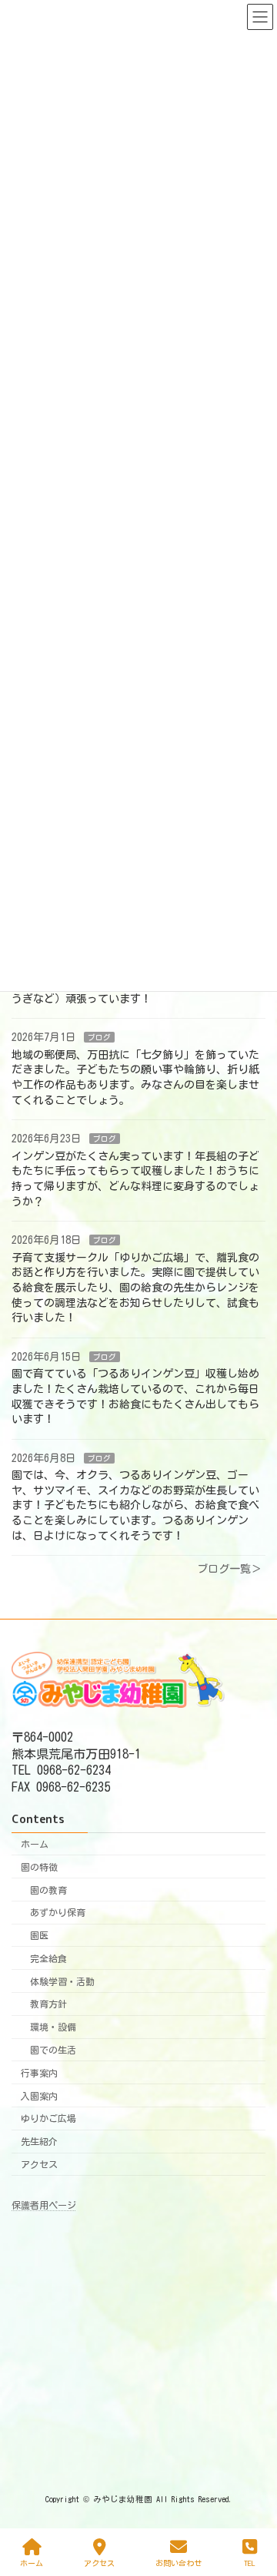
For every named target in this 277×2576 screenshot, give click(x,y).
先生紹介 (39, 2141)
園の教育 (48, 1889)
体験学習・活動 (62, 1981)
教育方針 (48, 2004)
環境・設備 (53, 2027)
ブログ (99, 1037)
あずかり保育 (58, 1912)
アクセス (39, 2164)
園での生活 (53, 2050)
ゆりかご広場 (48, 2118)
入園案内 (39, 2095)
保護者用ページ (44, 2205)
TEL (250, 2563)
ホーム (35, 1844)
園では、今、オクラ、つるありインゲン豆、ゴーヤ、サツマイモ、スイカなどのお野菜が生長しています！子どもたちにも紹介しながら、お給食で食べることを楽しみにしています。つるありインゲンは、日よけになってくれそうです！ (135, 1505)
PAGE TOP (250, 2502)
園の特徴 (39, 1867)
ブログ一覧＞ (229, 1569)
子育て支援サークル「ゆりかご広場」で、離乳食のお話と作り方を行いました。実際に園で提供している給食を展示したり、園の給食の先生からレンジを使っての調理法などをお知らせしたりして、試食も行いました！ (135, 1287)
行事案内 (39, 2073)
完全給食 (48, 1958)
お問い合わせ (179, 2563)
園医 (39, 1935)
